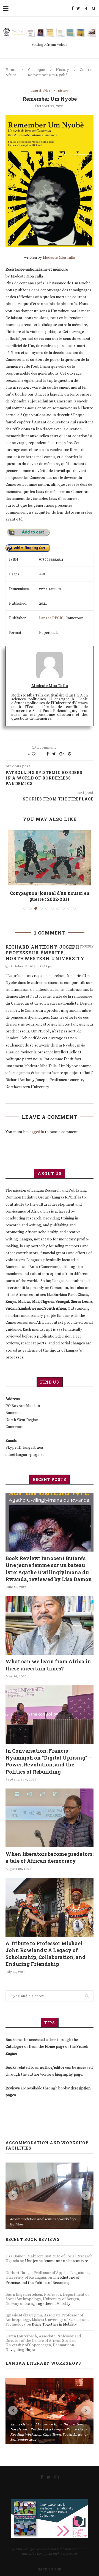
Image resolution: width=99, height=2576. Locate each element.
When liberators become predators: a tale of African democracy (50, 1857)
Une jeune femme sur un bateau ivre (57, 2261)
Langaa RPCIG (51, 618)
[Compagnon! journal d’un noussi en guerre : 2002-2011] (50, 858)
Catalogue (37, 70)
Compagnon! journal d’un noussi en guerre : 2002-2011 (50, 896)
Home (11, 70)
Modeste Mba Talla (59, 257)
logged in (36, 1132)
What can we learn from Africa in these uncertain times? (48, 1665)
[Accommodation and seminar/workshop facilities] (50, 2196)
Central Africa (40, 91)
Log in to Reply (81, 946)
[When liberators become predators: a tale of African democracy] (50, 1818)
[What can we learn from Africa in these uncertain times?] (50, 1625)
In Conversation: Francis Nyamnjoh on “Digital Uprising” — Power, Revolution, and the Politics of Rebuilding (49, 1761)
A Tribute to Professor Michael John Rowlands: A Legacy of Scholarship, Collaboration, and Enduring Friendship (46, 1954)
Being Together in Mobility (48, 2303)
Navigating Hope (20, 2350)
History (62, 70)
